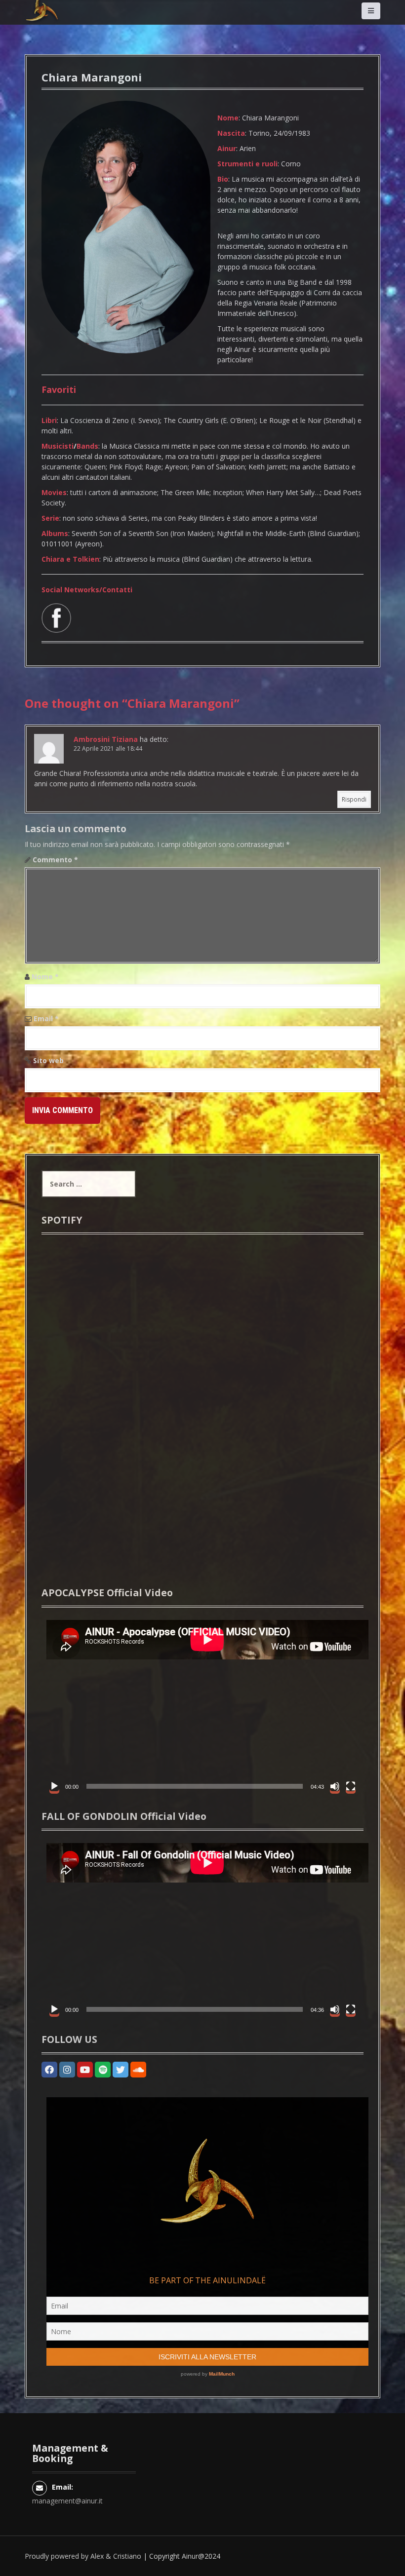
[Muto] (335, 1786)
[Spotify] (103, 2070)
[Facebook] (49, 2070)
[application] (202, 1706)
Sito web (48, 1060)
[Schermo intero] (351, 1786)
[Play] (54, 1786)
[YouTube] (85, 2070)
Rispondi (354, 799)
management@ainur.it (67, 2501)
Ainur (190, 2556)
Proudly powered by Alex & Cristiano (83, 2556)
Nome (45, 977)
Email (46, 1019)
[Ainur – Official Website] (57, 24)
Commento (55, 860)
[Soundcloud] (138, 2070)
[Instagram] (67, 2070)
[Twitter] (121, 2070)
